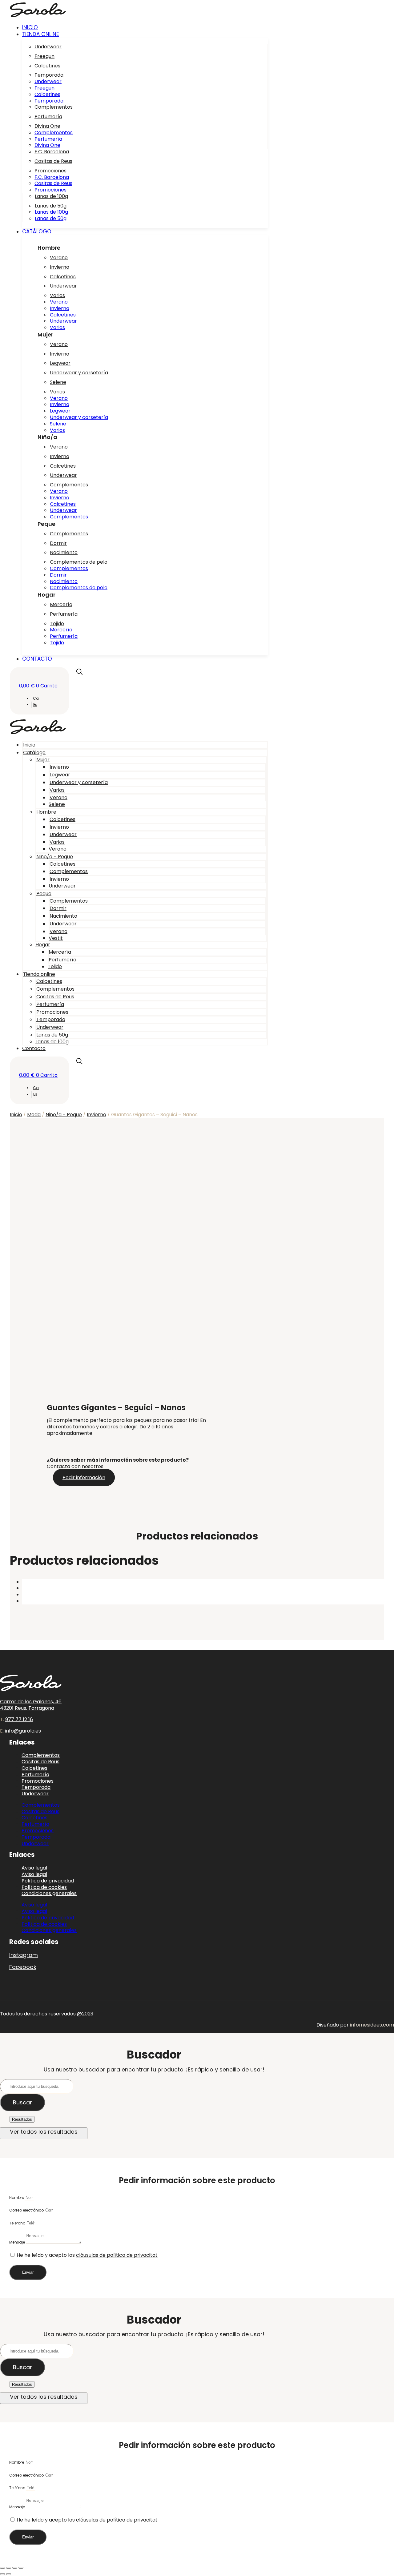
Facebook (23, 1967)
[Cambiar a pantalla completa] (9, 2568)
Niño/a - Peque (64, 1115)
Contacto (34, 1048)
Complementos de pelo (79, 562)
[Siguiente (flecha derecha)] (9, 2574)
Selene (58, 382)
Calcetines (47, 66)
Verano (59, 258)
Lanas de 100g (51, 196)
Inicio (29, 745)
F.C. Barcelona (52, 152)
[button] (145, 34)
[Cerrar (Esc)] (21, 2568)
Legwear (60, 363)
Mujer (43, 760)
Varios (57, 295)
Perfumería (48, 117)
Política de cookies (44, 1924)
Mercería (61, 604)
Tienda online (39, 974)
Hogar (43, 945)
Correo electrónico (27, 2210)
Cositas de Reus (53, 161)
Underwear (48, 47)
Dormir (58, 543)
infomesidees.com (372, 2025)
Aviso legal (34, 1905)
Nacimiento (64, 552)
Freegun (44, 56)
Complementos (54, 107)
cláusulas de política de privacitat (117, 2255)
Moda (34, 1115)
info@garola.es (23, 1731)
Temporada (49, 75)
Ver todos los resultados (44, 2132)
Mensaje (18, 2242)
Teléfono (18, 2223)
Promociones (50, 171)
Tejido (57, 624)
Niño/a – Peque (55, 857)
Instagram (24, 1955)
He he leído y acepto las (87, 2255)
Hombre (46, 812)
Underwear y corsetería (79, 373)
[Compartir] (15, 2568)
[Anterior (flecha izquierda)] (2, 2574)
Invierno (60, 267)
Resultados (22, 2119)
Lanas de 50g (51, 206)
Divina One (47, 126)
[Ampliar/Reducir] (2, 2568)
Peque (44, 894)
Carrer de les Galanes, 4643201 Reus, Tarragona (31, 1705)
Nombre (17, 2198)
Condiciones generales (49, 1893)
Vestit (56, 938)
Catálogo (34, 753)
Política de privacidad (48, 1918)
